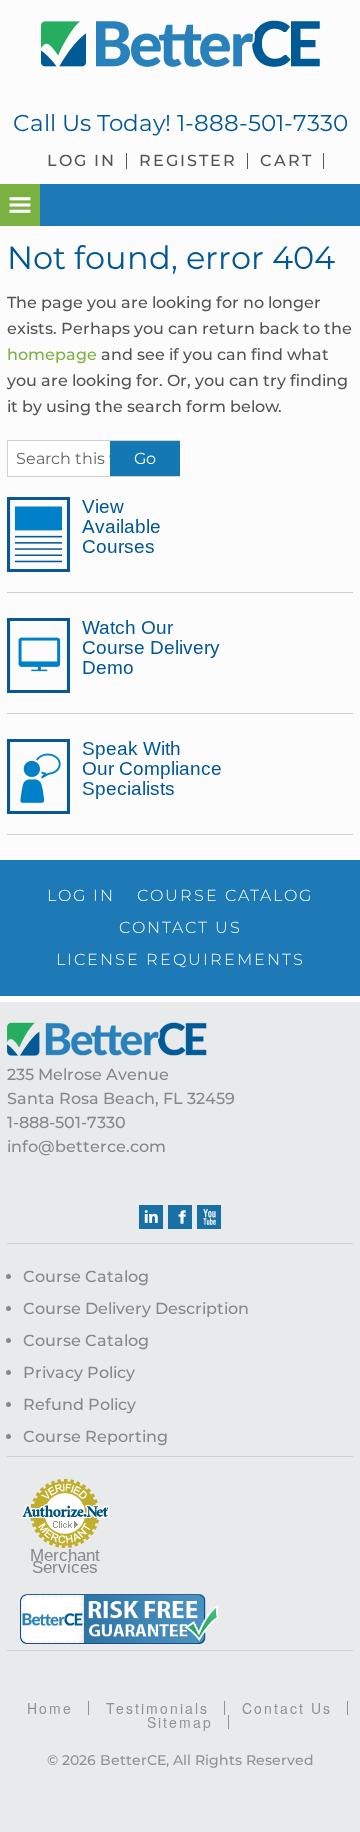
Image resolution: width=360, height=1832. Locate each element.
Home (50, 1708)
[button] (20, 205)
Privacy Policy (79, 1372)
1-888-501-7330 (262, 123)
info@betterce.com (86, 1146)
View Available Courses (121, 527)
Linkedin (151, 1217)
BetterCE (180, 45)
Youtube (209, 1217)
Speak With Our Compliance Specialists (152, 769)
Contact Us (287, 1708)
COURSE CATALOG (225, 895)
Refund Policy (79, 1404)
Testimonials (157, 1708)
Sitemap (180, 1722)
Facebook (180, 1217)
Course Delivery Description (136, 1308)
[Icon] (38, 534)
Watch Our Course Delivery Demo (151, 648)
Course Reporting (95, 1436)
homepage (52, 354)
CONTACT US (180, 927)
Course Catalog (86, 1276)
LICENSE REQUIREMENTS (180, 959)
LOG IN (81, 895)
